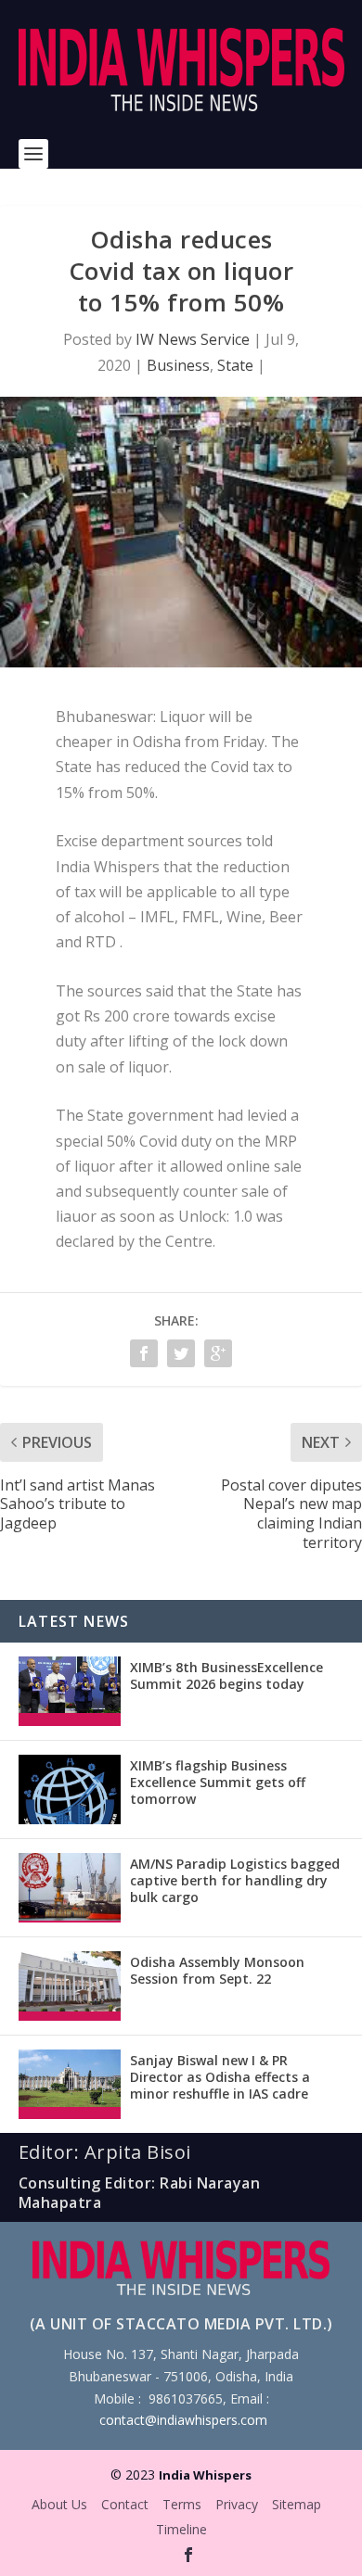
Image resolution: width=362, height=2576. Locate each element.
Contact (125, 2504)
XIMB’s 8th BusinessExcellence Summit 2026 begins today (226, 1675)
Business (178, 365)
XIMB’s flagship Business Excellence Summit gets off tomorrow (218, 1782)
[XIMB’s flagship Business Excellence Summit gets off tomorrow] (70, 1789)
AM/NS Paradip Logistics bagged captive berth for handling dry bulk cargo (235, 1880)
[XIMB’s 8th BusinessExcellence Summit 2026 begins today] (70, 1691)
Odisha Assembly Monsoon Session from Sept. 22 (217, 1970)
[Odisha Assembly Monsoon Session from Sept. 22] (70, 1986)
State (235, 365)
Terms (182, 2504)
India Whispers (205, 2475)
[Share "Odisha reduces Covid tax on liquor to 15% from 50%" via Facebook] (144, 1353)
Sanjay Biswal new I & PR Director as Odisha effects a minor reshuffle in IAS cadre (220, 2077)
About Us (59, 2504)
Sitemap (297, 2504)
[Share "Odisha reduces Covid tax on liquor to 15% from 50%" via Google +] (218, 1353)
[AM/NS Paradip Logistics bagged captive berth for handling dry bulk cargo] (70, 1888)
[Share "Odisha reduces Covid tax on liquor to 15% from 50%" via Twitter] (181, 1353)
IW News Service (193, 339)
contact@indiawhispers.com (183, 2420)
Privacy (237, 2504)
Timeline (181, 2529)
